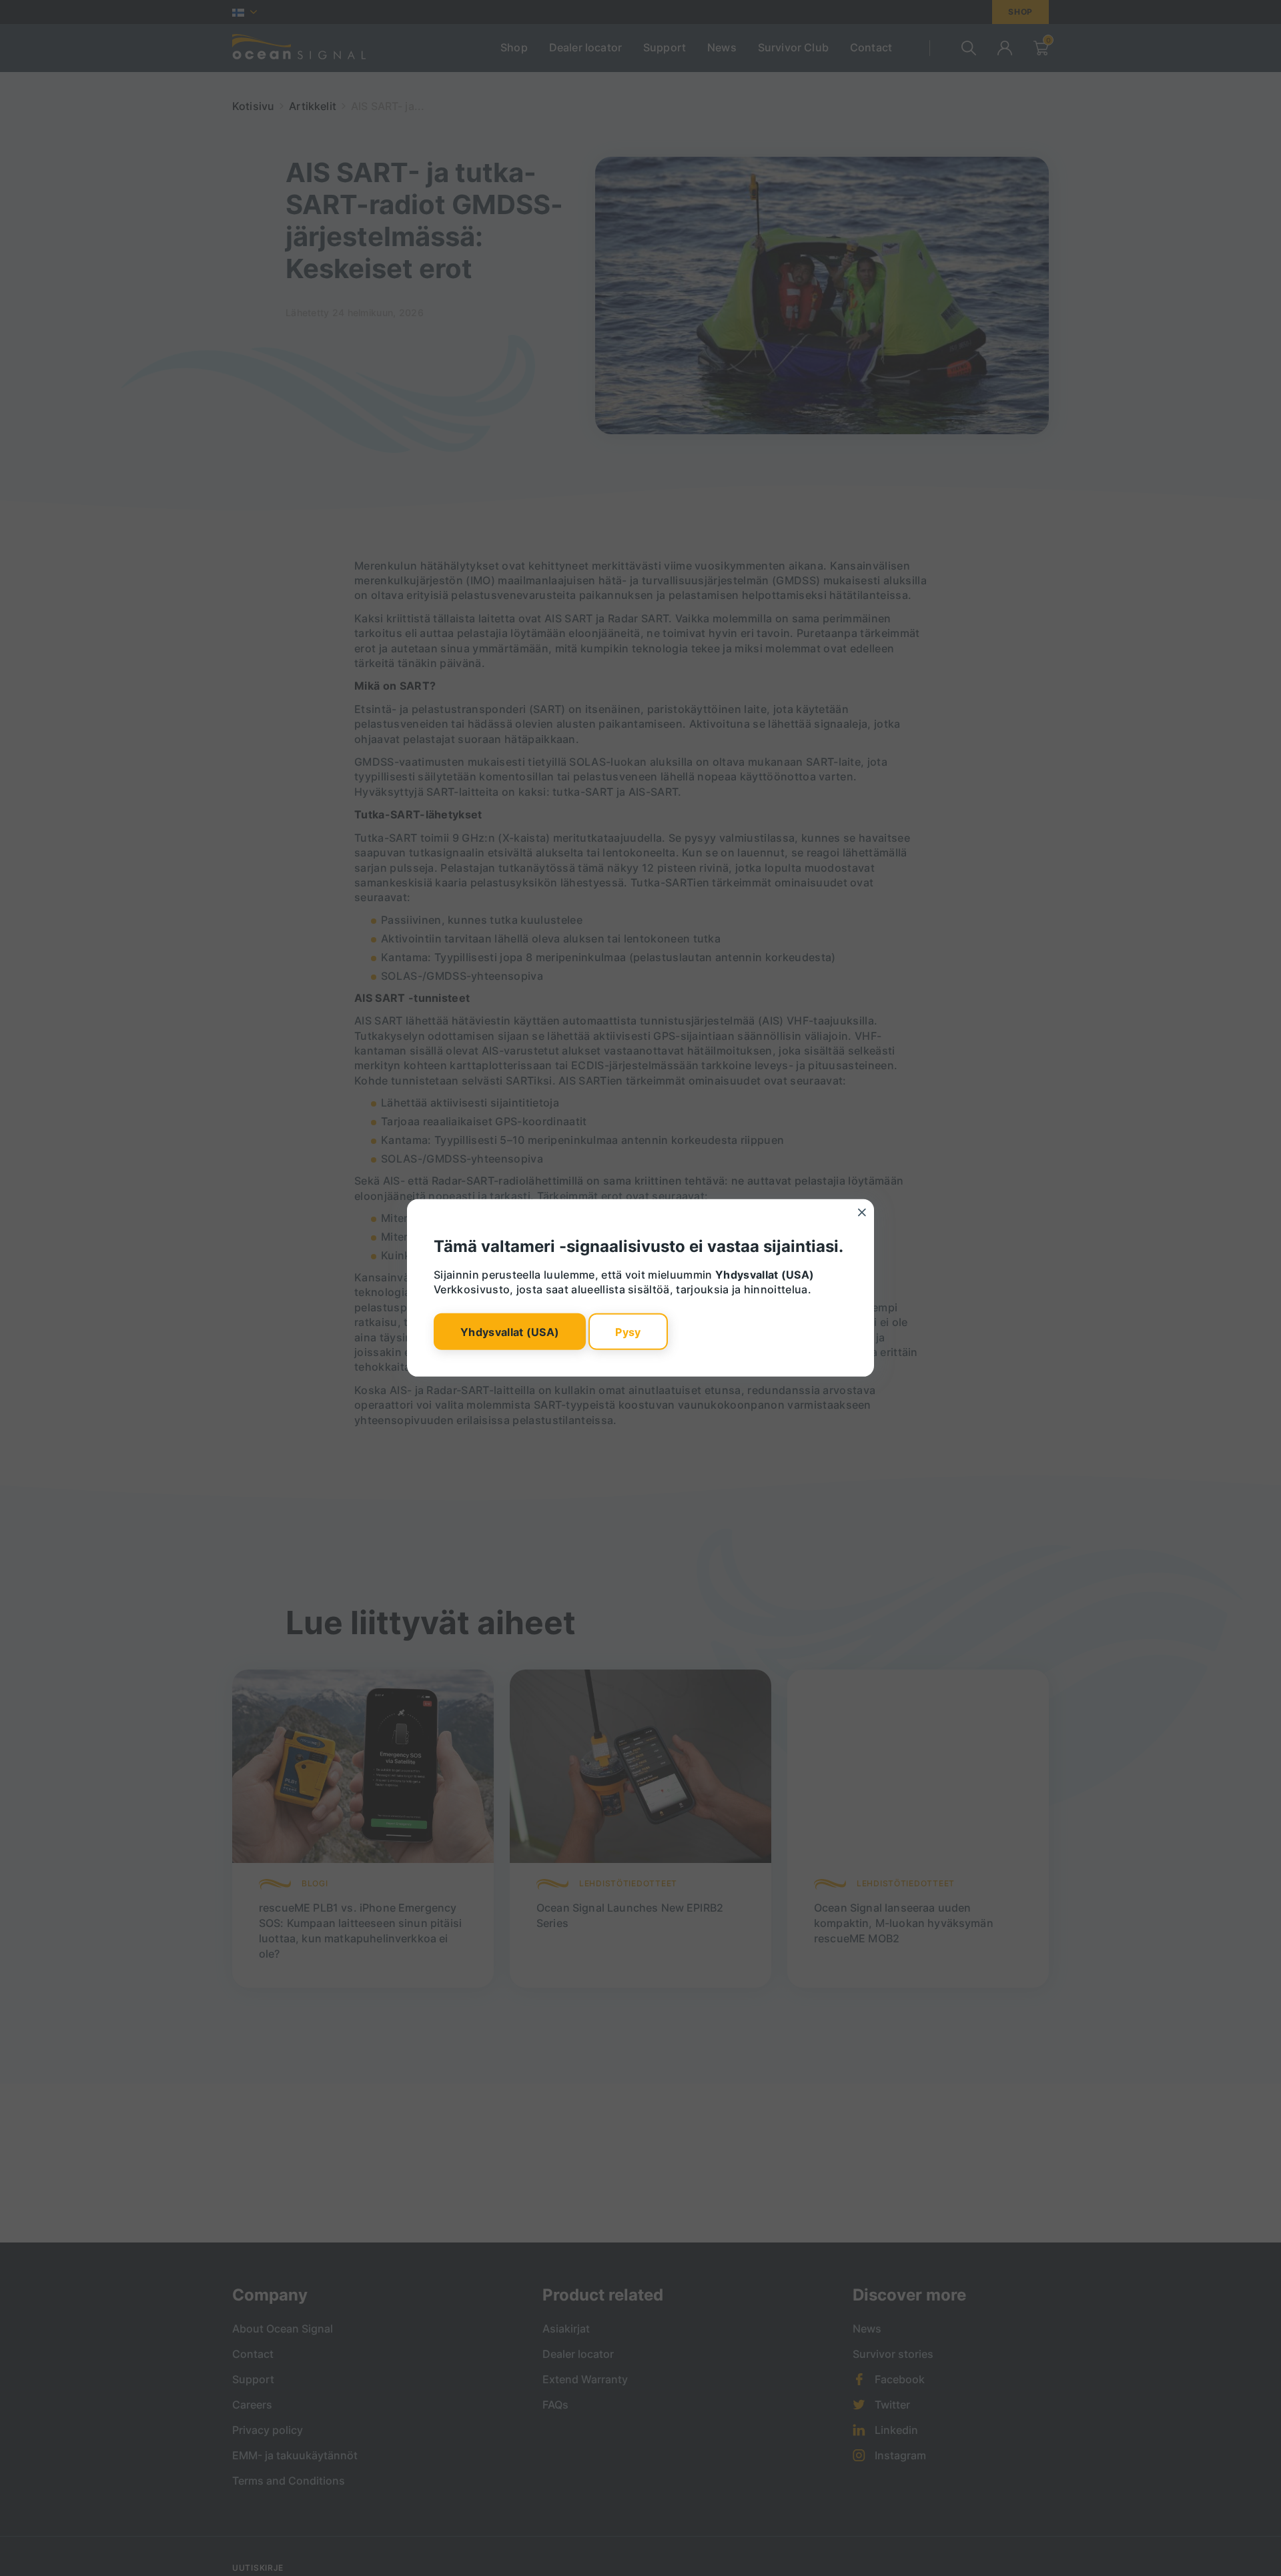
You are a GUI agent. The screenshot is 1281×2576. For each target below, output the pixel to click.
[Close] (862, 1213)
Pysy (628, 1331)
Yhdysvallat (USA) (510, 1331)
